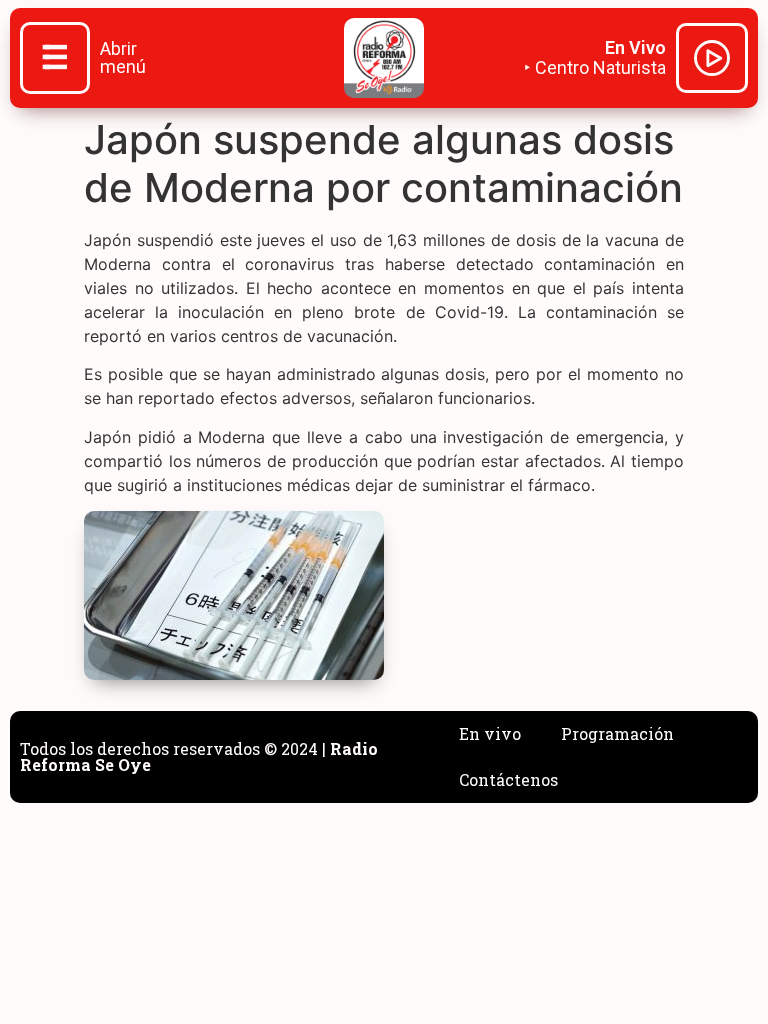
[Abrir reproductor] (712, 61)
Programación (617, 733)
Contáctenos (508, 779)
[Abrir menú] (55, 60)
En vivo (490, 733)
